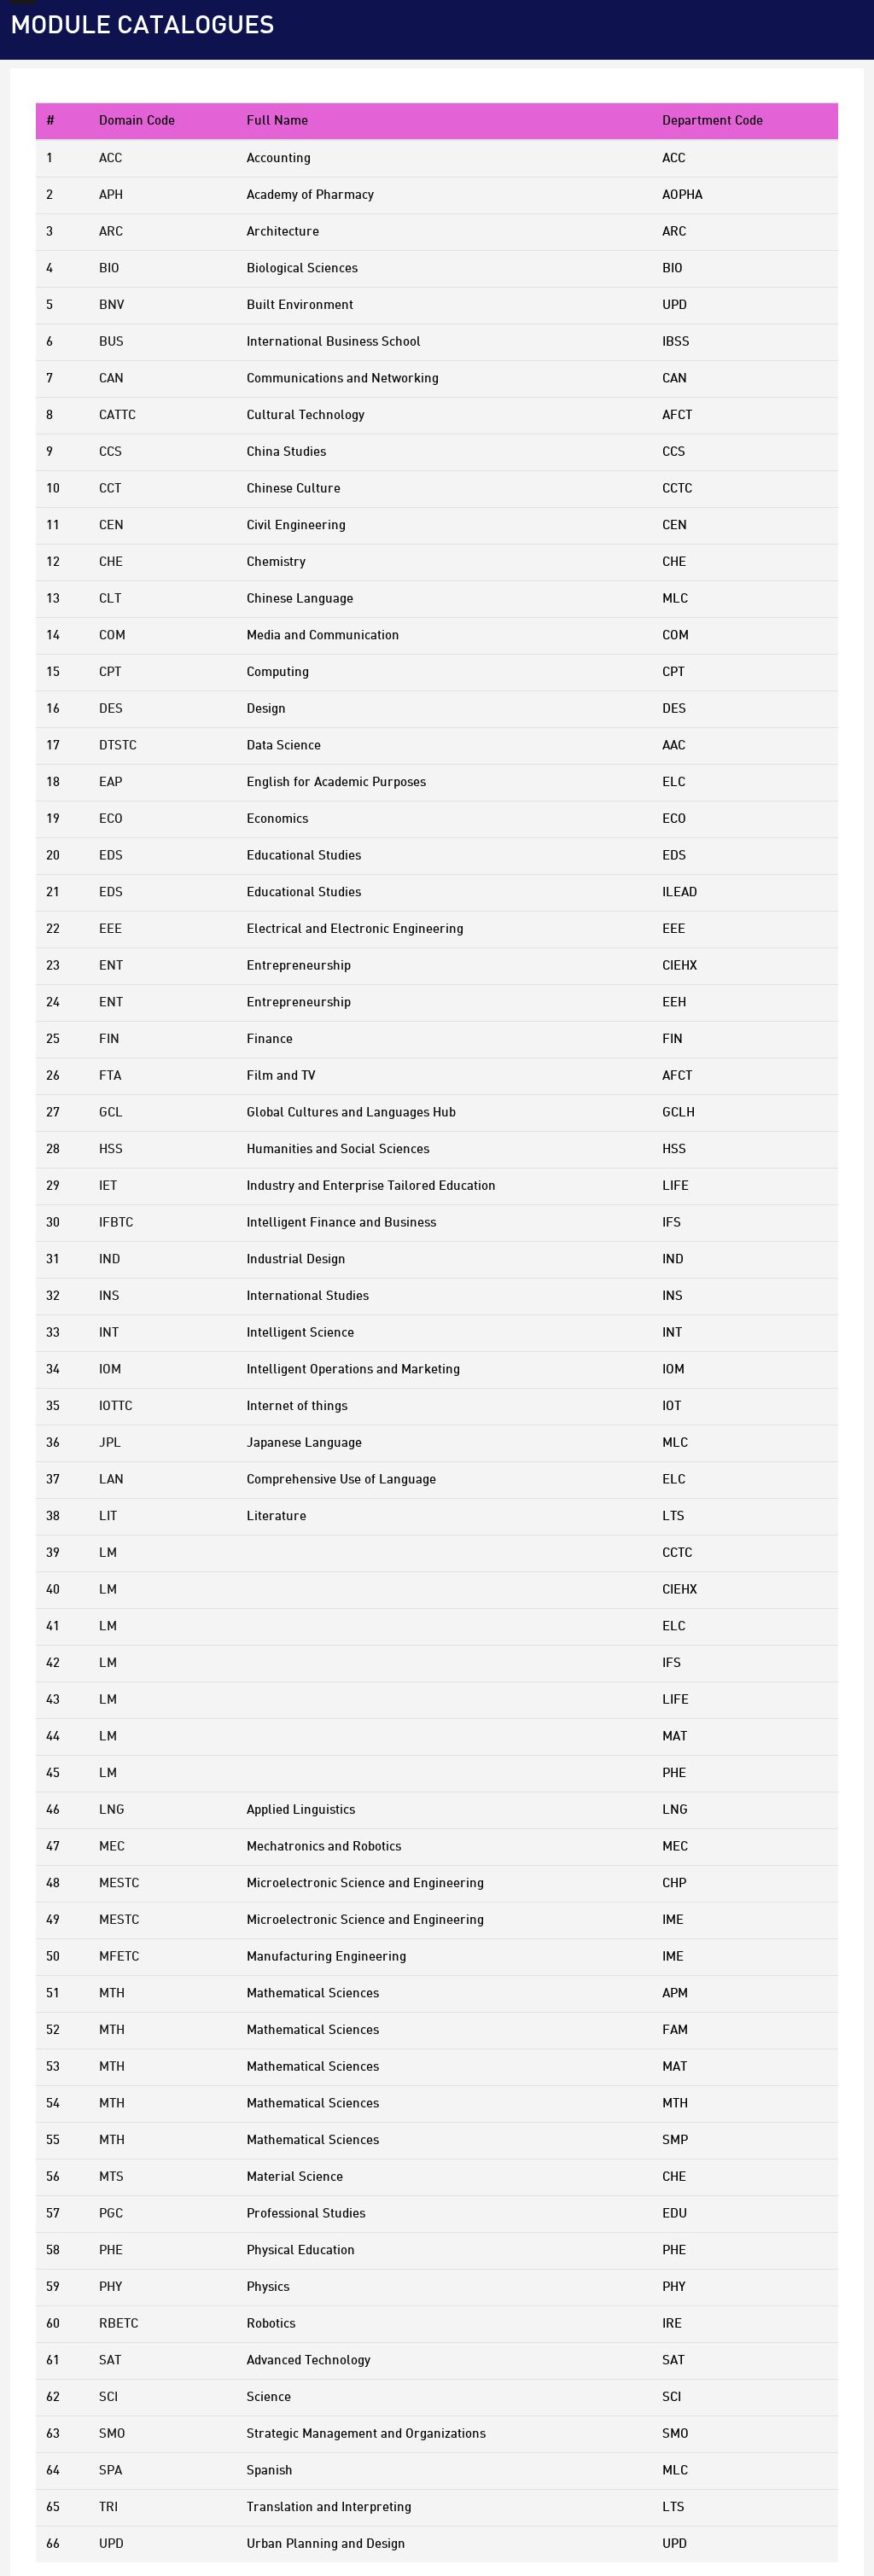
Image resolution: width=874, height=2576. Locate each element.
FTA (110, 1076)
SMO (112, 2434)
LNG (112, 1810)
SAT (110, 2361)
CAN (111, 379)
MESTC (119, 1884)
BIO (109, 269)
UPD (111, 2544)
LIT (108, 1517)
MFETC (119, 1957)
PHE (111, 2251)
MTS (111, 2177)
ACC (111, 159)
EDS (111, 856)
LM (108, 1553)
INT (109, 1333)
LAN (111, 1480)
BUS (111, 342)
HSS (111, 1150)
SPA (111, 2471)
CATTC (117, 416)
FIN (109, 1040)
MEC (112, 1847)
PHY (111, 2288)
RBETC (119, 2324)
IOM (110, 1370)
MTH (112, 1994)
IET (108, 1186)
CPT (110, 673)
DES (111, 709)
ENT (111, 966)
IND (110, 1260)
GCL (111, 1113)
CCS (111, 452)
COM (112, 636)
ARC (111, 232)
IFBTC (116, 1223)
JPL (110, 1443)
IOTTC (116, 1407)
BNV (111, 306)
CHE (111, 562)
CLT (110, 599)
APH (111, 195)
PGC (111, 2214)
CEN (111, 526)
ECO (111, 819)
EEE (111, 930)
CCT (110, 489)
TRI (108, 2508)
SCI (108, 2398)
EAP (111, 783)
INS (109, 1297)
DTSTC (118, 746)
